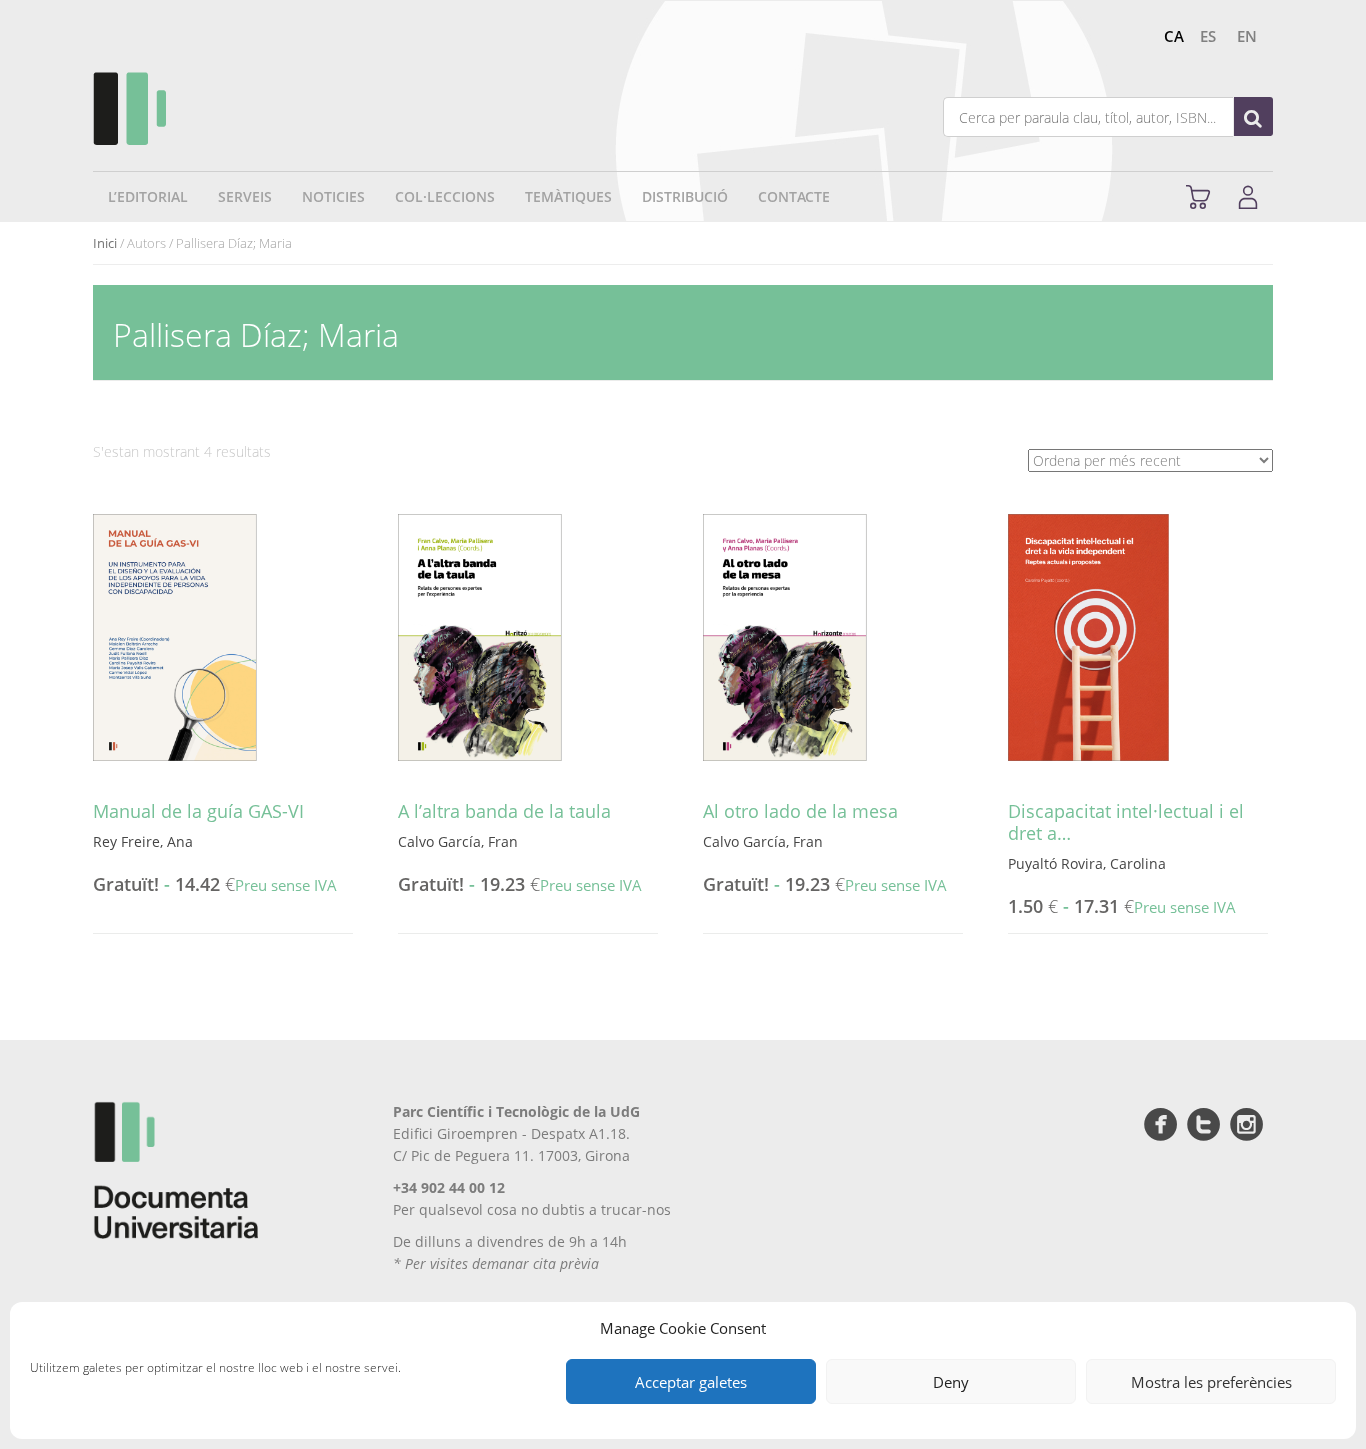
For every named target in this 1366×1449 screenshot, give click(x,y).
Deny (951, 1382)
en (1247, 36)
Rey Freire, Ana (143, 841)
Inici (105, 243)
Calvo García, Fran (458, 841)
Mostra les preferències (1211, 1382)
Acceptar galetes (691, 1382)
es (1208, 36)
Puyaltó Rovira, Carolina (1087, 863)
